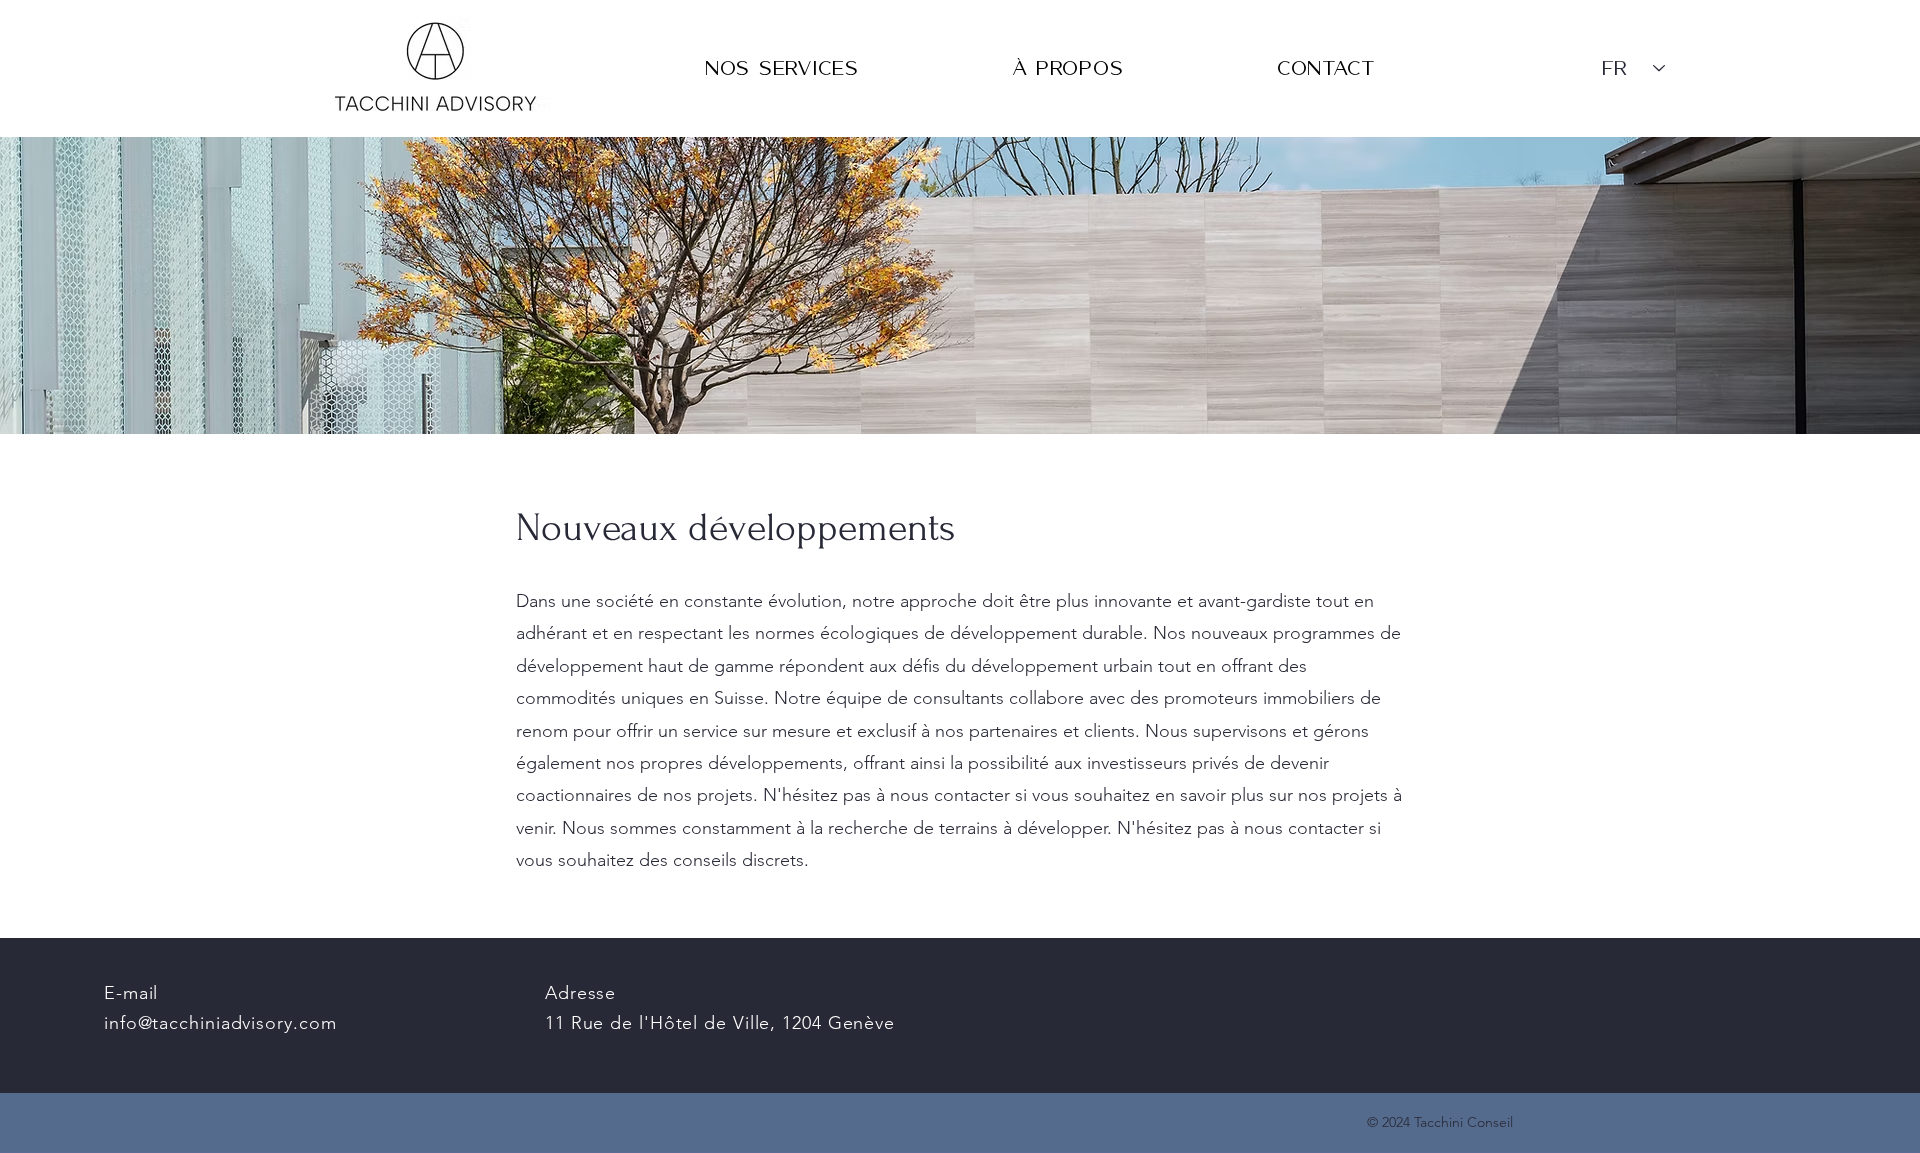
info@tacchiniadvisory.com (220, 1023)
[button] (783, 68)
